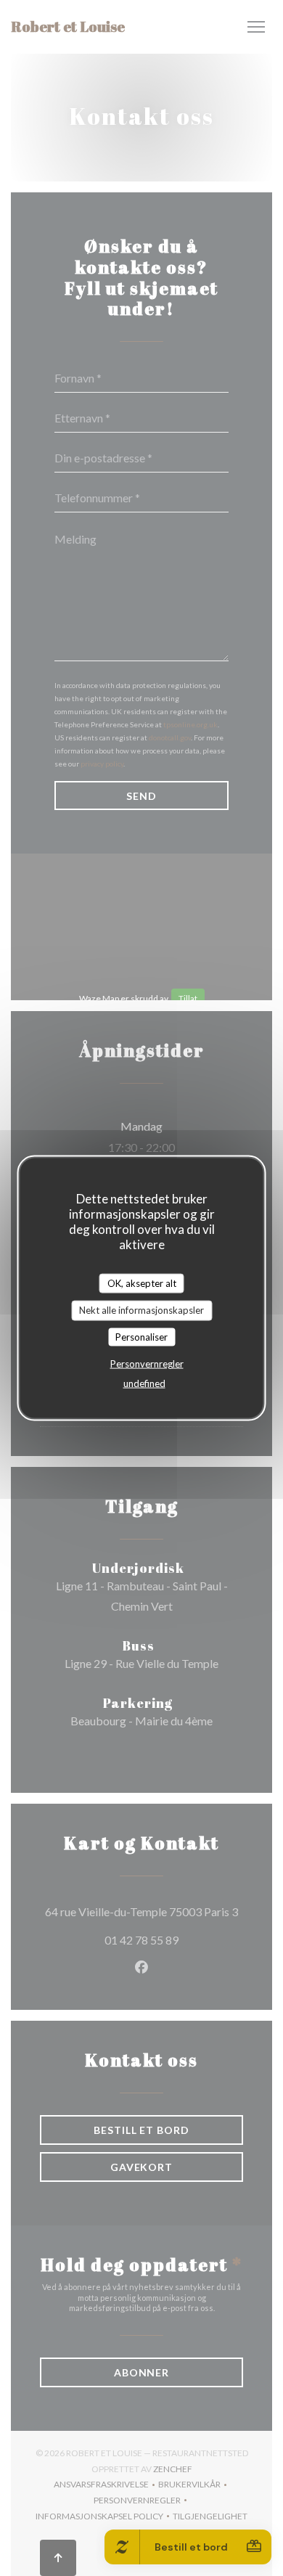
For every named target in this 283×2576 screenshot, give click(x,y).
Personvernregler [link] (147, 1364)
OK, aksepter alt (142, 1283)
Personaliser (141, 1336)
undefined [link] (144, 1383)
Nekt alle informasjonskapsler (141, 1310)
